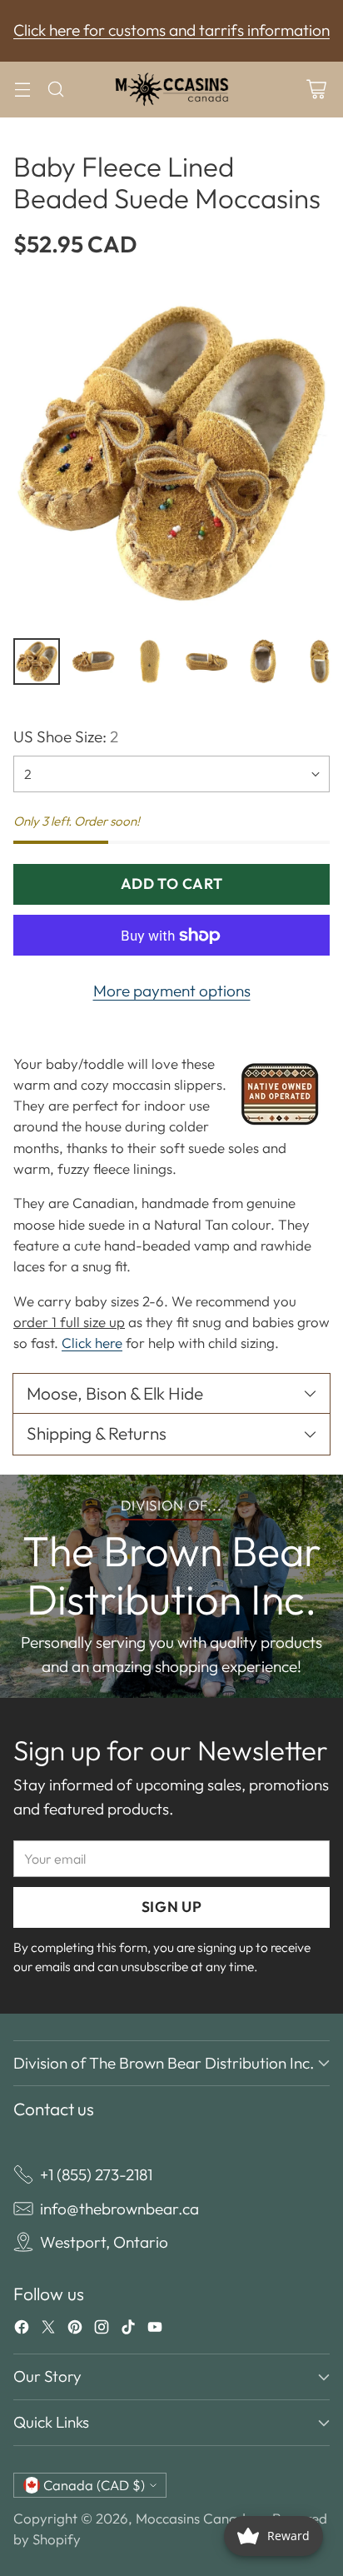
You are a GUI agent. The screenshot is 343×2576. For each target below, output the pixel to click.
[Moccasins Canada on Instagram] (102, 2330)
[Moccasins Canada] (171, 90)
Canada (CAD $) (94, 2485)
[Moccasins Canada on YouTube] (155, 2330)
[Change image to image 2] (93, 661)
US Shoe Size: (66, 736)
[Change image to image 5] (263, 661)
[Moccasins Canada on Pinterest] (75, 2330)
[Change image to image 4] (206, 661)
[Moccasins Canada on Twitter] (48, 2330)
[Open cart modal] (316, 90)
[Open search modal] (55, 90)
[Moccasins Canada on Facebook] (22, 2330)
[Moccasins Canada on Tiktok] (128, 2330)
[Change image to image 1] (37, 661)
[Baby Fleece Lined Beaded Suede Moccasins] (171, 453)
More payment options (172, 991)
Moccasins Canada (195, 2518)
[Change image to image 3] (150, 661)
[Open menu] (22, 90)
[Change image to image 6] (320, 661)
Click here (92, 1343)
